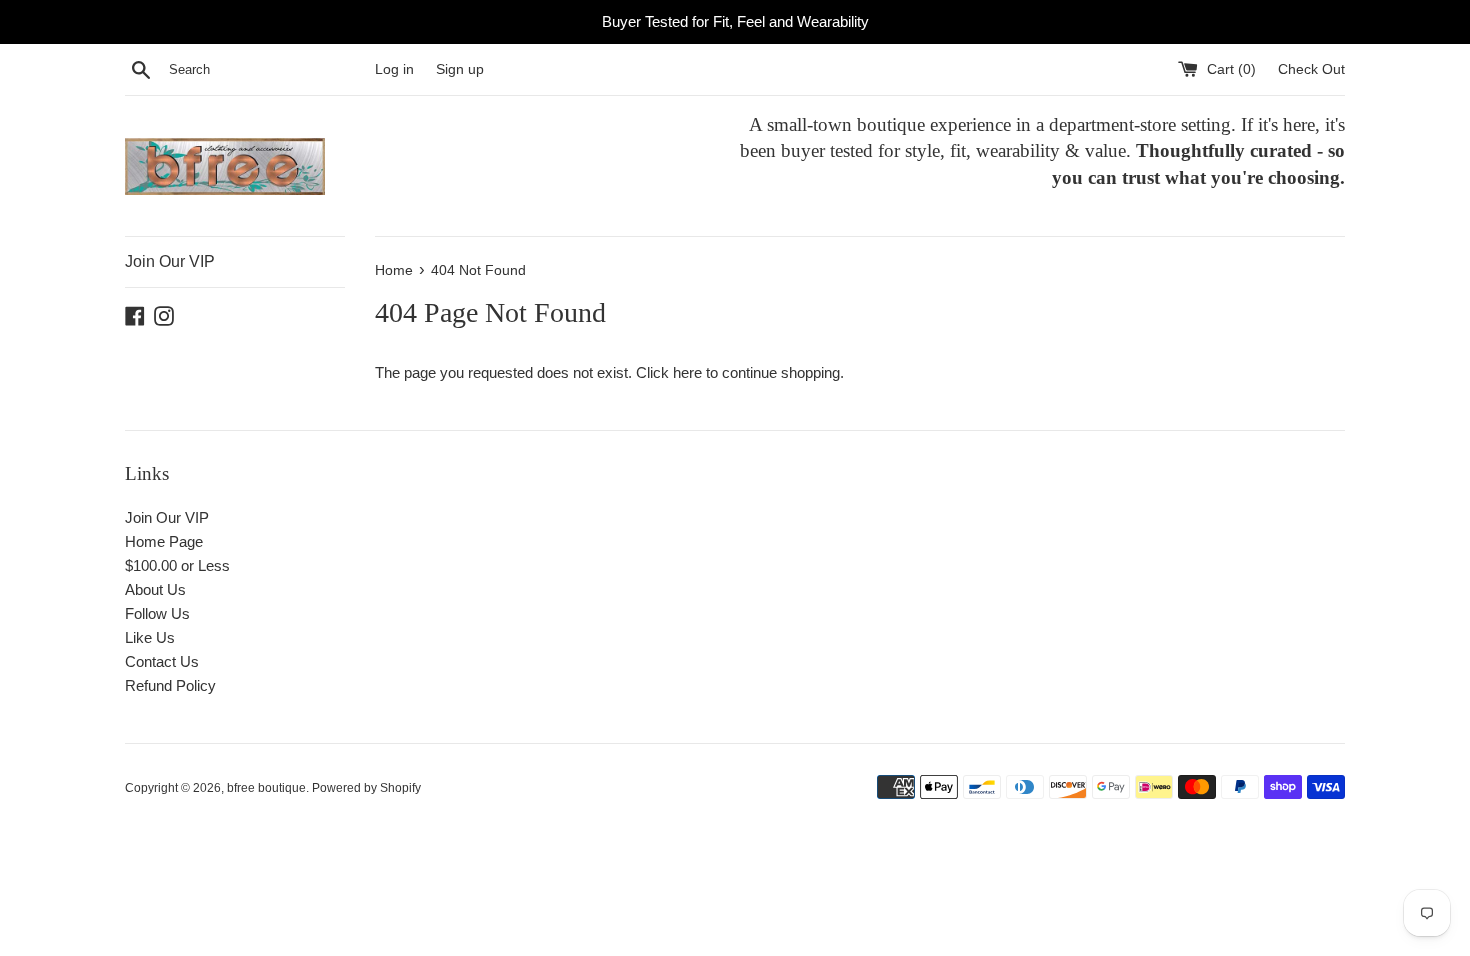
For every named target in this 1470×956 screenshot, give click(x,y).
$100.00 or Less (177, 565)
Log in (394, 69)
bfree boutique (266, 788)
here (687, 372)
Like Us (150, 637)
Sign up (460, 69)
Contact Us (162, 661)
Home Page (164, 541)
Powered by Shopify (366, 788)
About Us (155, 589)
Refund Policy (170, 685)
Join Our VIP (170, 261)
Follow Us (157, 613)
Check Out (1311, 69)
